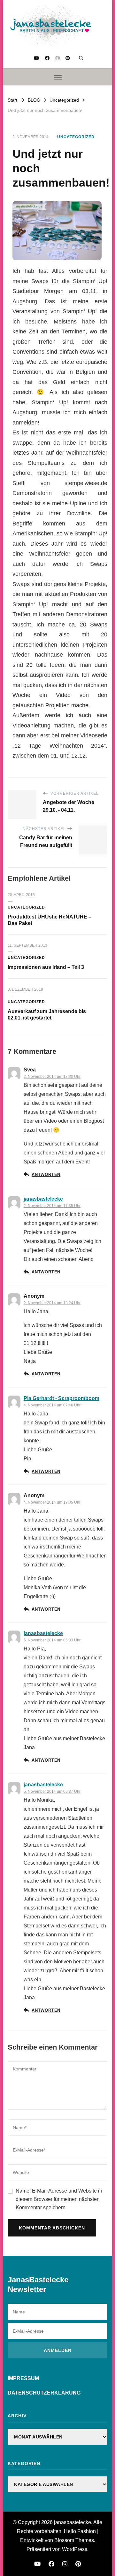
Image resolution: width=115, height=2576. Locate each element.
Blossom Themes (74, 2540)
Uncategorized (76, 137)
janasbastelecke (43, 1199)
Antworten (46, 1175)
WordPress (75, 2549)
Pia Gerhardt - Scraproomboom (61, 1398)
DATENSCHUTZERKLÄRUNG (44, 2393)
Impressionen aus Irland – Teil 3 (46, 967)
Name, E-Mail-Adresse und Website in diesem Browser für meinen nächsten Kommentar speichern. (59, 2199)
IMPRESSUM (23, 2378)
